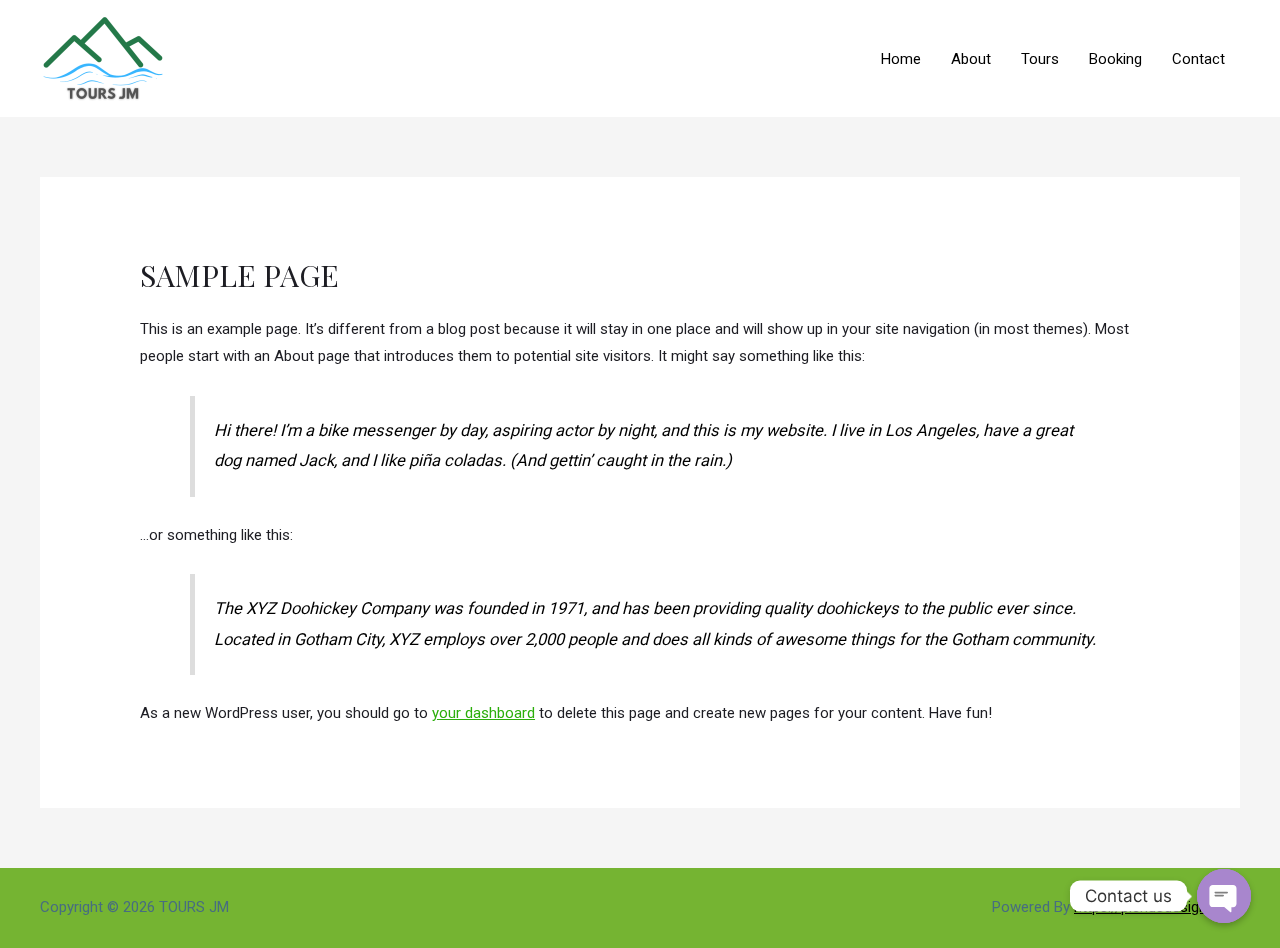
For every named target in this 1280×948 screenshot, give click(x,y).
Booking (1115, 59)
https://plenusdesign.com (1157, 907)
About (971, 59)
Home (901, 59)
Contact (1198, 59)
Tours (1040, 59)
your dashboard (483, 713)
